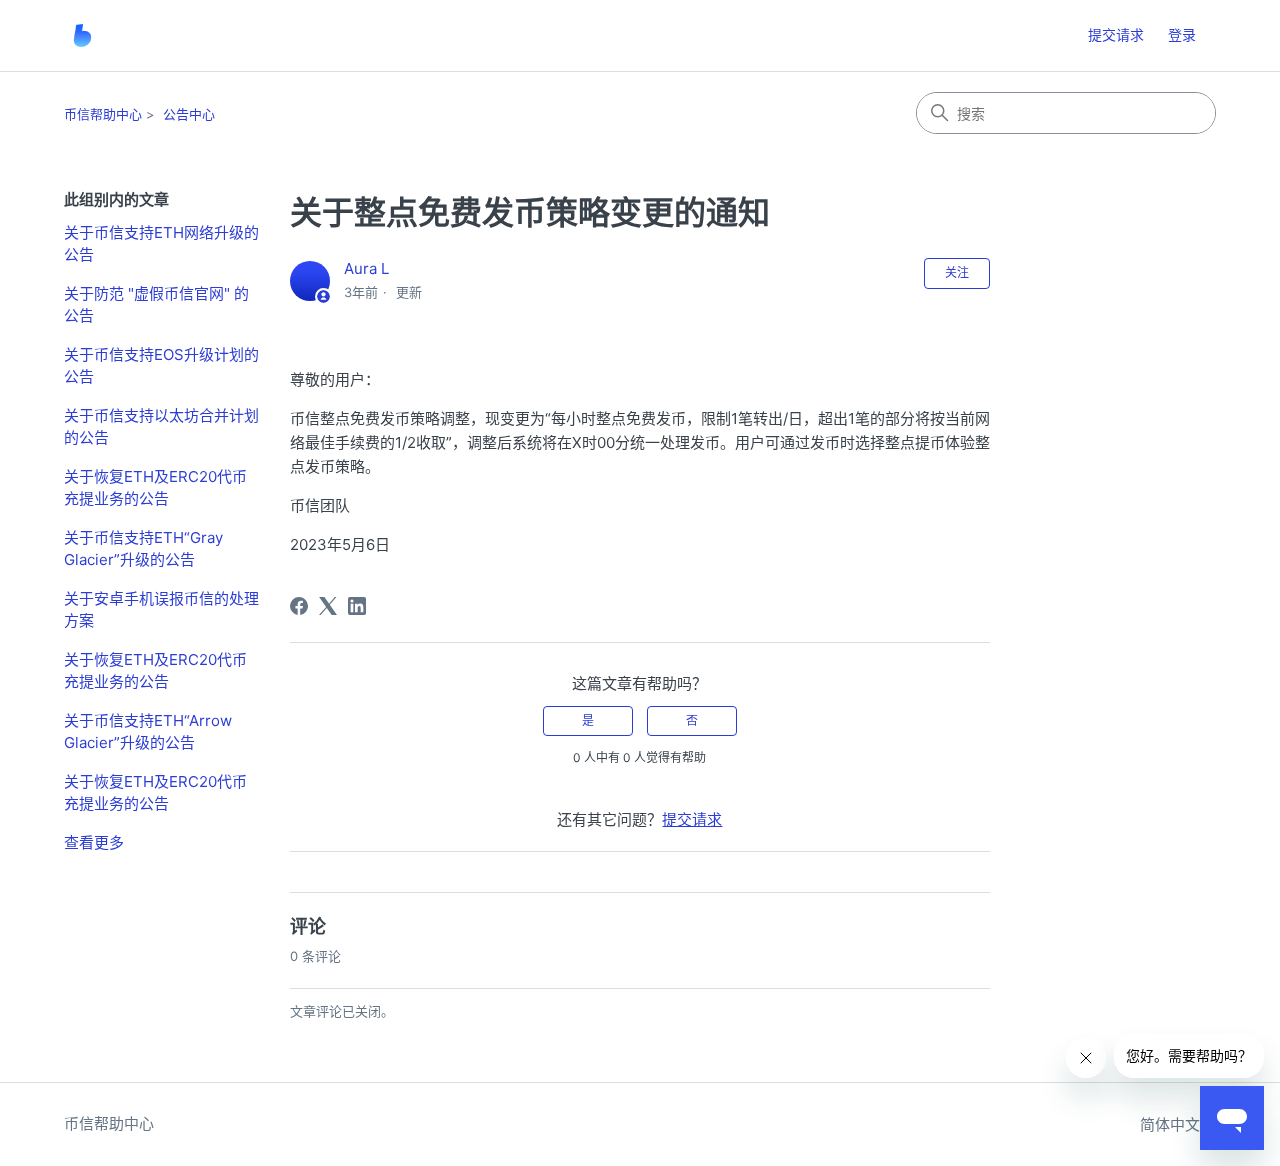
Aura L (366, 268)
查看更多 (94, 842)
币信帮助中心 (103, 114)
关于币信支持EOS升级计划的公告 (161, 366)
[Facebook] (299, 606)
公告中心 (189, 114)
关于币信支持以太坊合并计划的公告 (161, 427)
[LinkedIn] (357, 606)
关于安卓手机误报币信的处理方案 (161, 610)
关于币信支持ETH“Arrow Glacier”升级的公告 (148, 732)
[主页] (82, 35)
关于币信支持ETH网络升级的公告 (161, 244)
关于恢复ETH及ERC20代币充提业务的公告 (155, 488)
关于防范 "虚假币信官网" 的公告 (156, 305)
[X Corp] (328, 606)
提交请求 (1116, 34)
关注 (957, 272)
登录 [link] (1182, 34)
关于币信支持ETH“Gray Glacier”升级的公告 (143, 549)
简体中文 (1172, 1124)
